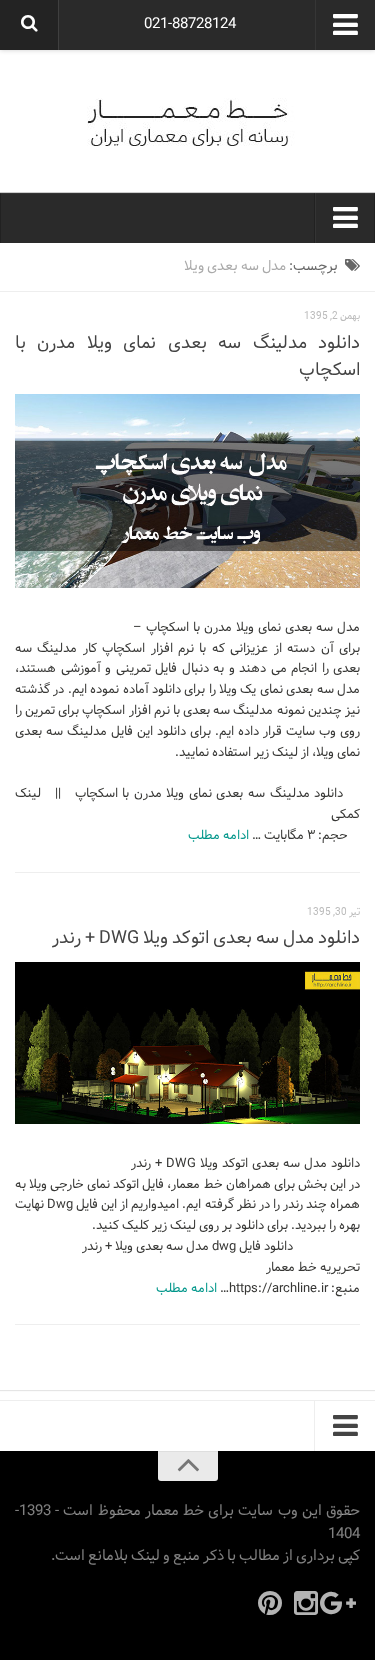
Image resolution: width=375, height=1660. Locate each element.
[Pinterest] (270, 1603)
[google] (342, 1603)
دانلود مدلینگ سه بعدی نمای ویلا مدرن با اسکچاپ (187, 357)
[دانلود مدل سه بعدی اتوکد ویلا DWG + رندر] (187, 1043)
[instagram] (306, 1603)
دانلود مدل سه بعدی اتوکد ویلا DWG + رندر (206, 938)
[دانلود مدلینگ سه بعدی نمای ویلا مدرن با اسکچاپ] (187, 491)
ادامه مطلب (218, 836)
